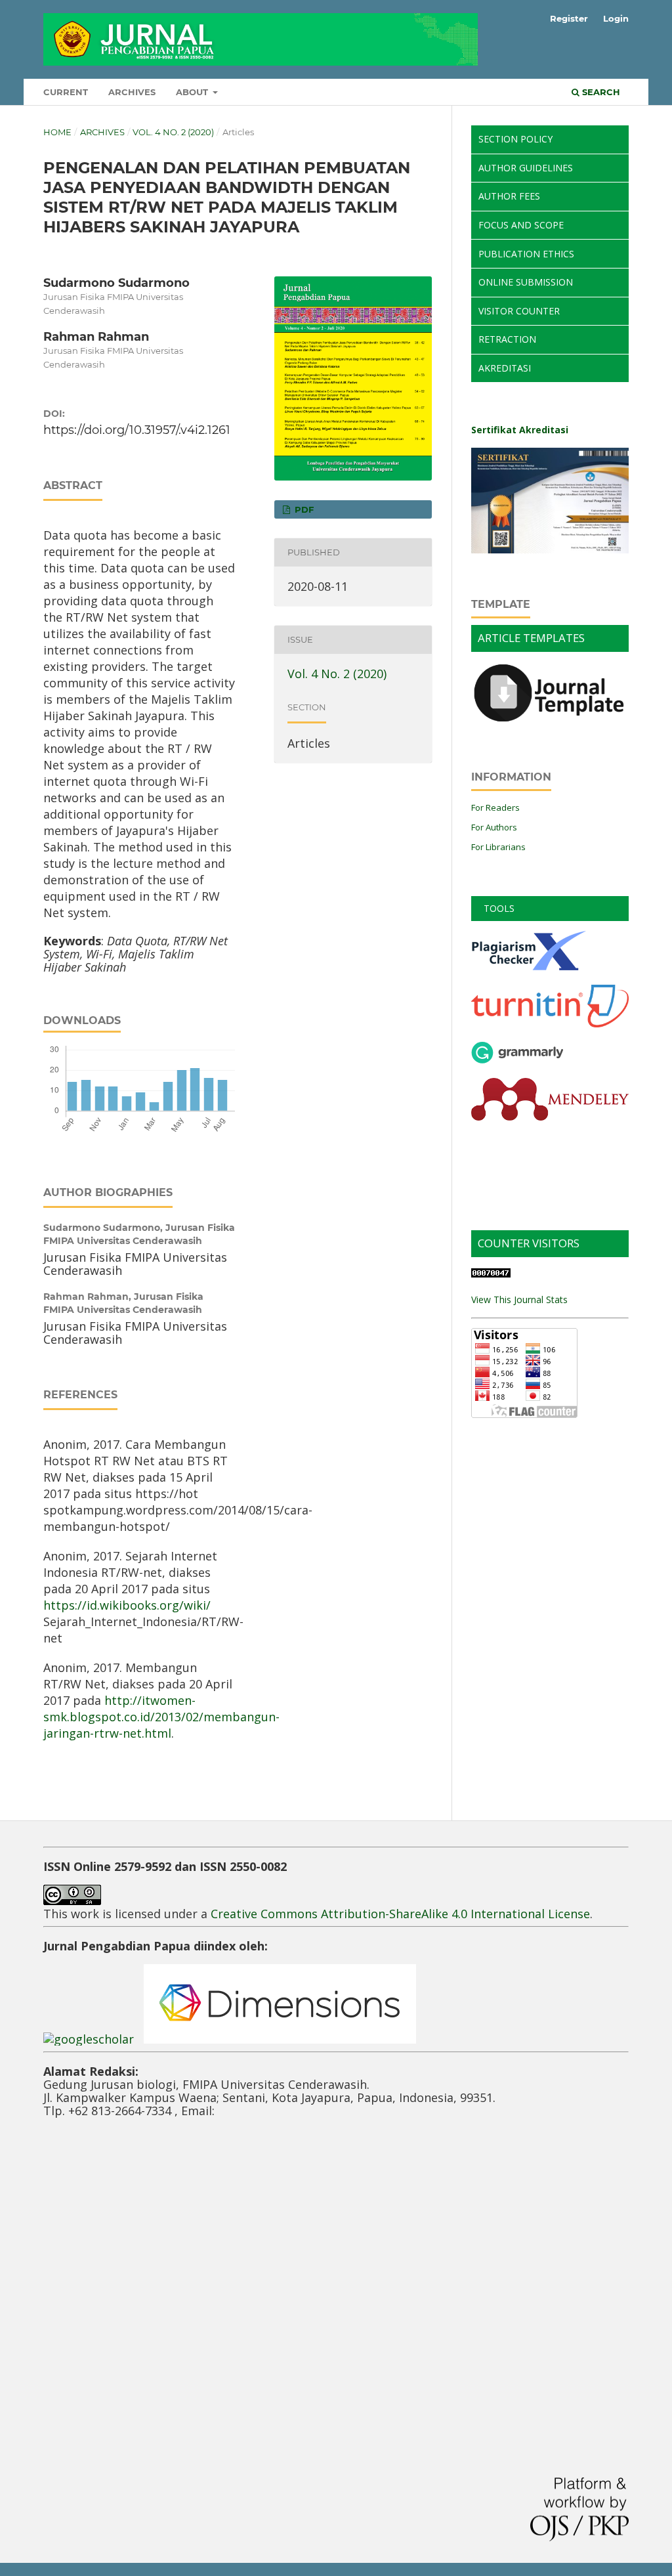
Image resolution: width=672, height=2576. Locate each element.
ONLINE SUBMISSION (526, 282)
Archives (132, 92)
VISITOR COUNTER (519, 311)
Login (616, 18)
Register (569, 18)
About (193, 92)
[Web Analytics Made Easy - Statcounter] (491, 1274)
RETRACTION (507, 339)
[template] (550, 722)
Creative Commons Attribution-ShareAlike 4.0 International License (400, 1914)
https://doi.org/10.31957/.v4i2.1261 (137, 430)
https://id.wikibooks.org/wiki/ (127, 1605)
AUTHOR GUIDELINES (526, 168)
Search (600, 92)
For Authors (494, 827)
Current (66, 92)
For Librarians (498, 847)
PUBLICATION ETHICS (526, 254)
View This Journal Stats (519, 1299)
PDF (303, 509)
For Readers (495, 807)
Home (57, 132)
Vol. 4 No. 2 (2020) (173, 132)
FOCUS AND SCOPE (521, 225)
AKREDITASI (505, 368)
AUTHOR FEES (509, 196)
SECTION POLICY (515, 139)
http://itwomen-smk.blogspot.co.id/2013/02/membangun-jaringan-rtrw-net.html (161, 1717)
